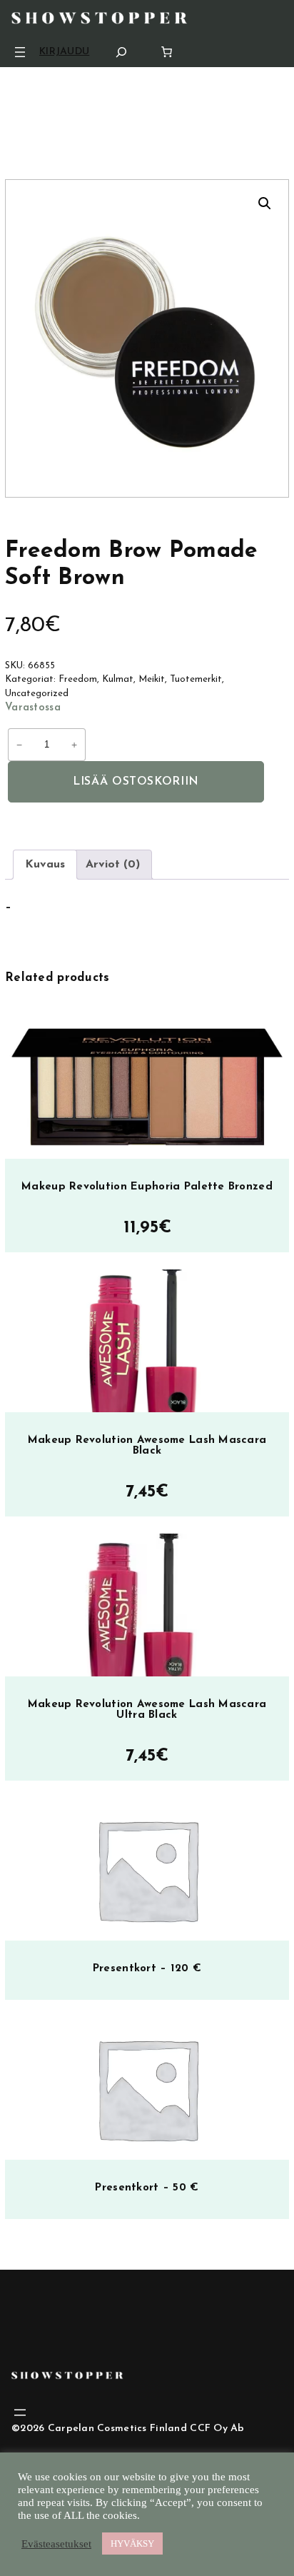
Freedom (78, 679)
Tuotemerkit (196, 679)
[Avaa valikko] (20, 52)
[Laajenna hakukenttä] (121, 52)
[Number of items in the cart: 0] (167, 52)
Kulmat (118, 679)
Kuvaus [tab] (45, 865)
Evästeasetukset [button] (56, 2544)
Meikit (152, 679)
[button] (265, 203)
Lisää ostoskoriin (136, 782)
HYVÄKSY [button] (132, 2544)
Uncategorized (37, 694)
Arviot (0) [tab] (113, 865)
